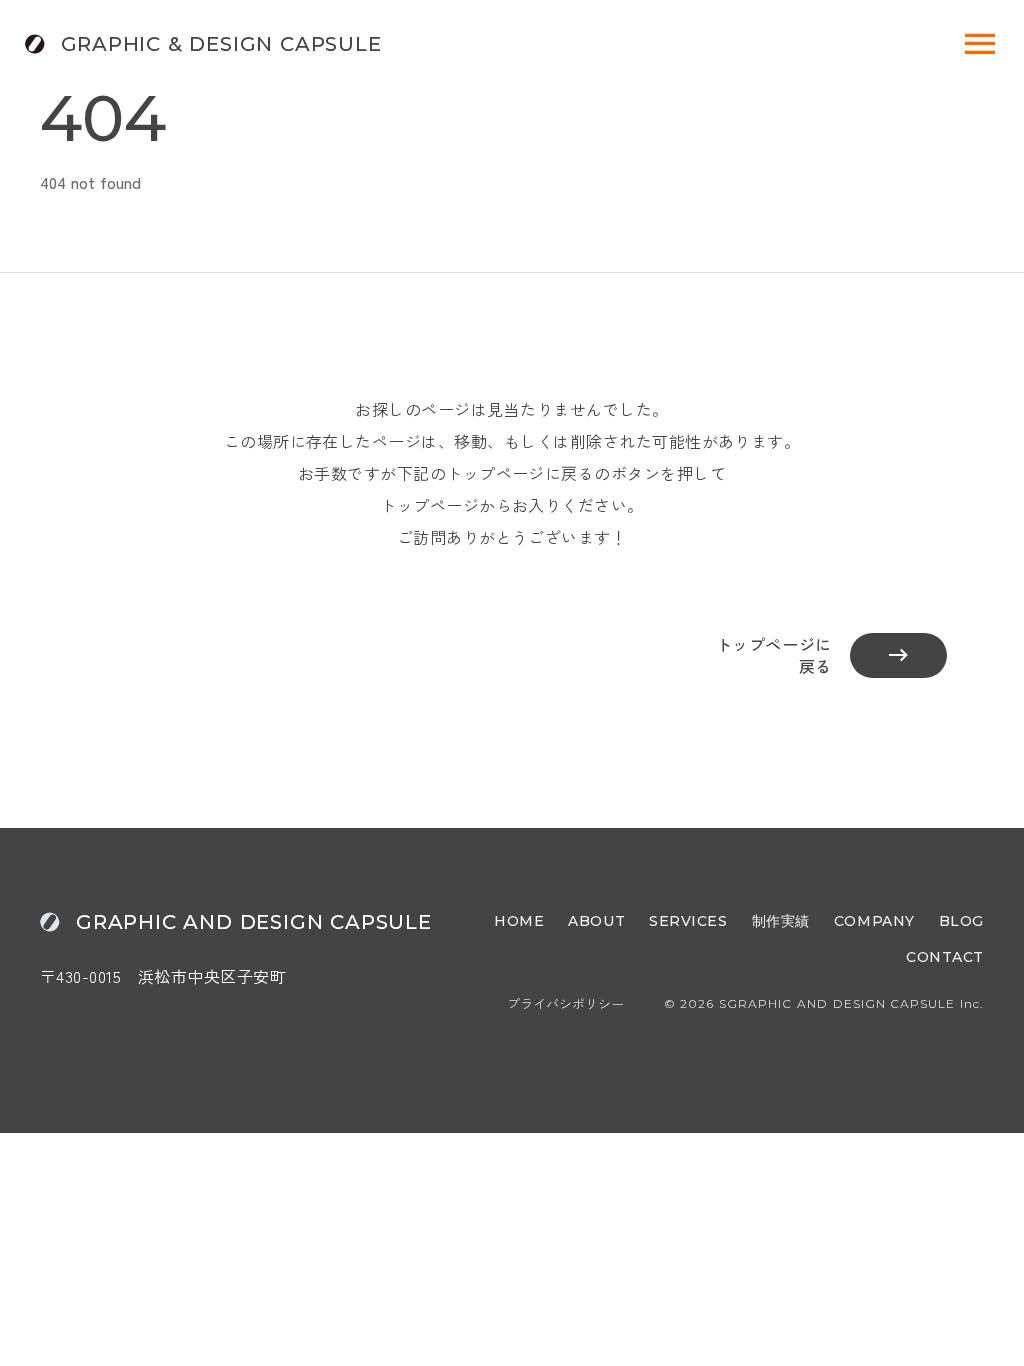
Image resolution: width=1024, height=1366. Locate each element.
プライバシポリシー (565, 1004)
